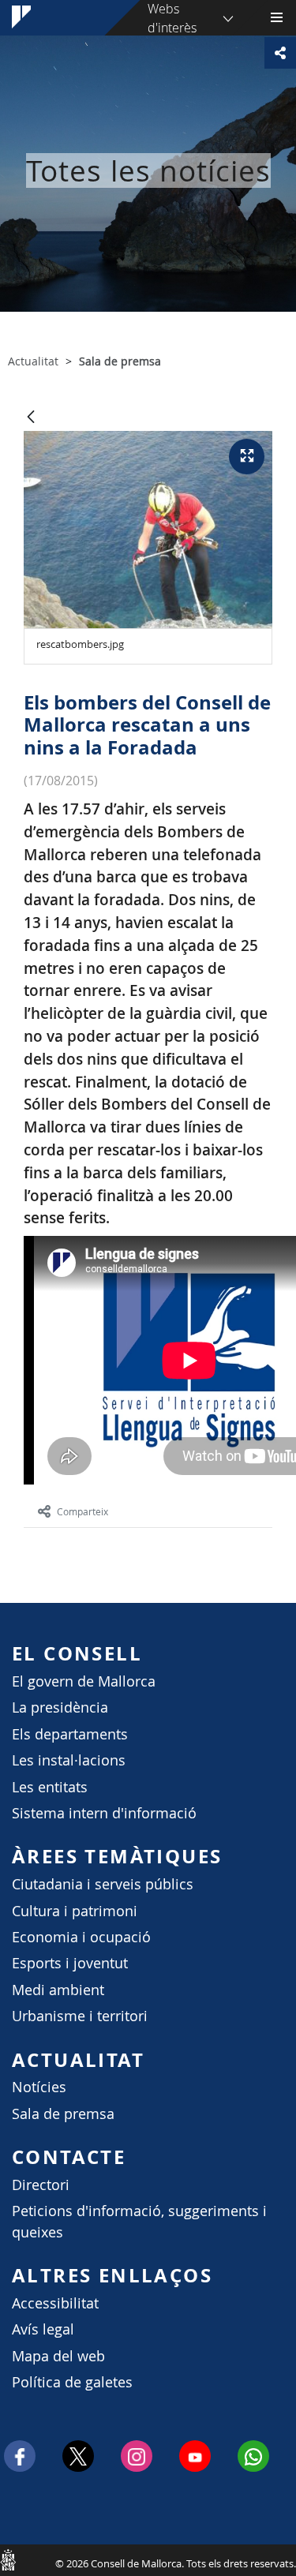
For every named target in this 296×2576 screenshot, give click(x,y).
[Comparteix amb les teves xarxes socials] (280, 53)
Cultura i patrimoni (75, 1911)
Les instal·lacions (69, 1760)
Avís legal (43, 2329)
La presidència (60, 1707)
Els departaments (70, 1734)
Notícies (39, 2087)
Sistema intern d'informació (104, 1813)
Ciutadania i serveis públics (103, 1884)
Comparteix (82, 1511)
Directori (41, 2185)
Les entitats (50, 1787)
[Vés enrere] (31, 418)
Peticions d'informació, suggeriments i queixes (139, 2221)
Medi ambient (58, 1990)
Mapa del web (58, 2356)
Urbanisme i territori (80, 2016)
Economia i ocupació (81, 1937)
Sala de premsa (63, 2114)
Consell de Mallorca (8, 2559)
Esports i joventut (70, 1963)
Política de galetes (72, 2382)
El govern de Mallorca (84, 1681)
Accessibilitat (55, 2303)
